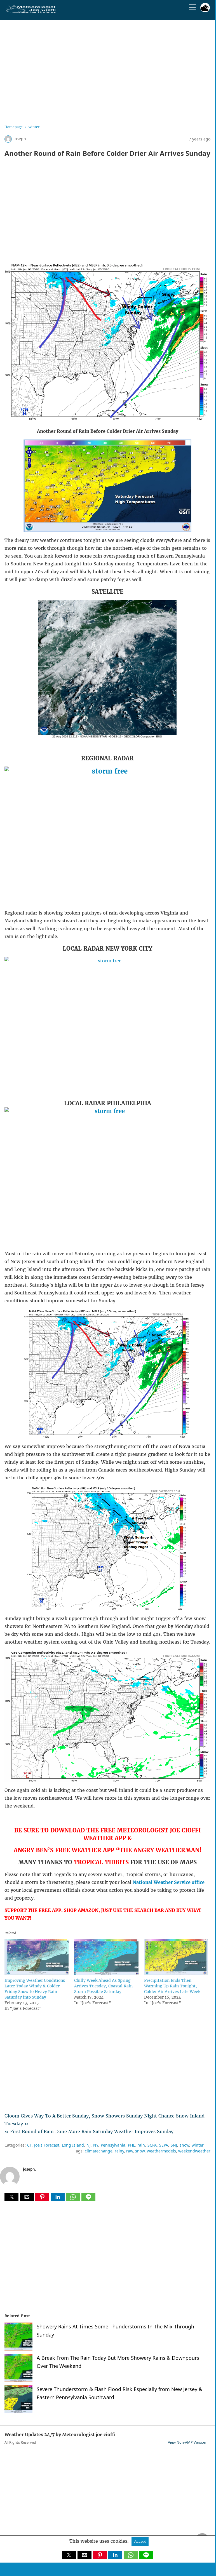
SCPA (152, 2145)
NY (96, 2145)
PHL (131, 2145)
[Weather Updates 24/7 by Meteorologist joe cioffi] (31, 12)
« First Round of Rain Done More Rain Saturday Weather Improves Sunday (89, 2131)
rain (141, 2145)
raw (130, 2151)
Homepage (14, 127)
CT (29, 2145)
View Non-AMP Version (187, 2442)
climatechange (99, 2151)
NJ (89, 2145)
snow (184, 2145)
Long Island (73, 2145)
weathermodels (161, 2151)
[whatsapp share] (74, 2199)
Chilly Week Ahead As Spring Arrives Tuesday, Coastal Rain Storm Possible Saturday (103, 1986)
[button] (11, 2197)
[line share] (88, 2199)
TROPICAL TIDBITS (101, 1862)
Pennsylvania (113, 2145)
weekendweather (194, 2151)
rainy (119, 2151)
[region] (107, 70)
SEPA (164, 2145)
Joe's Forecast (47, 2145)
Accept (140, 2541)
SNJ (174, 2145)
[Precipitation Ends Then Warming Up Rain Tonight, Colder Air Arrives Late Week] (176, 1974)
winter (34, 127)
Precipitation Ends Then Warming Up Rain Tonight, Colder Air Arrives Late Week (172, 1986)
